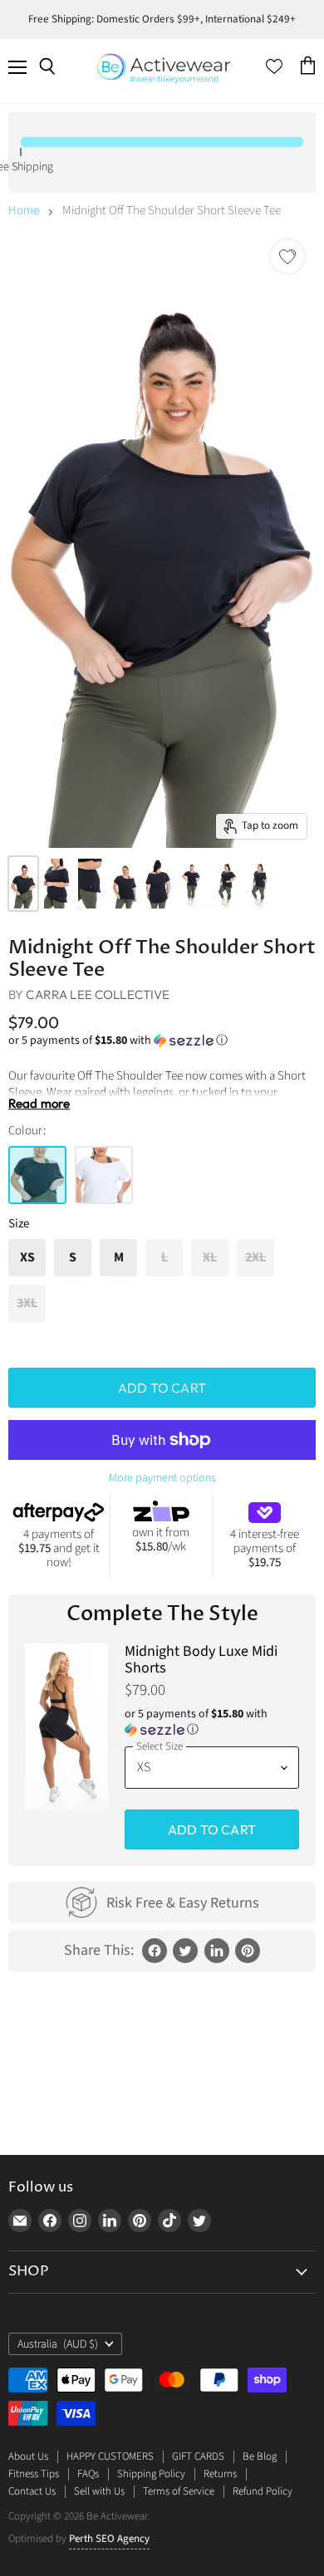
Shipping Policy (151, 2474)
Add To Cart (212, 1829)
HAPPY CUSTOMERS (110, 2456)
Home (24, 211)
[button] (162, 1041)
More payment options (162, 1478)
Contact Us (32, 2491)
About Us (28, 2456)
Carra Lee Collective (98, 994)
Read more (39, 1104)
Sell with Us (99, 2491)
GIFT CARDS (198, 2456)
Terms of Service (179, 2491)
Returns (220, 2474)
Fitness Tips (34, 2474)
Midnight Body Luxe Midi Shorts (201, 1660)
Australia (58, 2344)
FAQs (88, 2474)
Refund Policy (263, 2491)
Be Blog (260, 2456)
